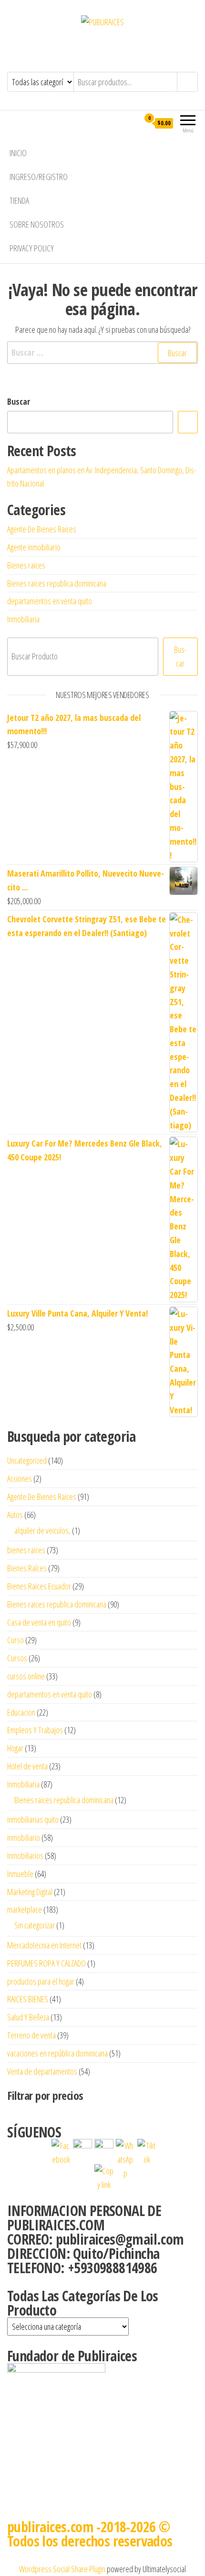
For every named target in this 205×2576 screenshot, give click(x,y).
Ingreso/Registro (39, 177)
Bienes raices (26, 565)
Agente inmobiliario (34, 547)
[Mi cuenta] (132, 123)
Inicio (18, 153)
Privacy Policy (32, 248)
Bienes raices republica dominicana (57, 583)
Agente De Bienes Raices (42, 529)
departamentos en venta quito (50, 601)
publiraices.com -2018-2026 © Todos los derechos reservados (90, 2534)
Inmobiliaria (23, 619)
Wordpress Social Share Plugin (63, 2569)
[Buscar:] (102, 353)
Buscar (19, 401)
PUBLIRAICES (103, 44)
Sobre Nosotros (37, 224)
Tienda (19, 200)
